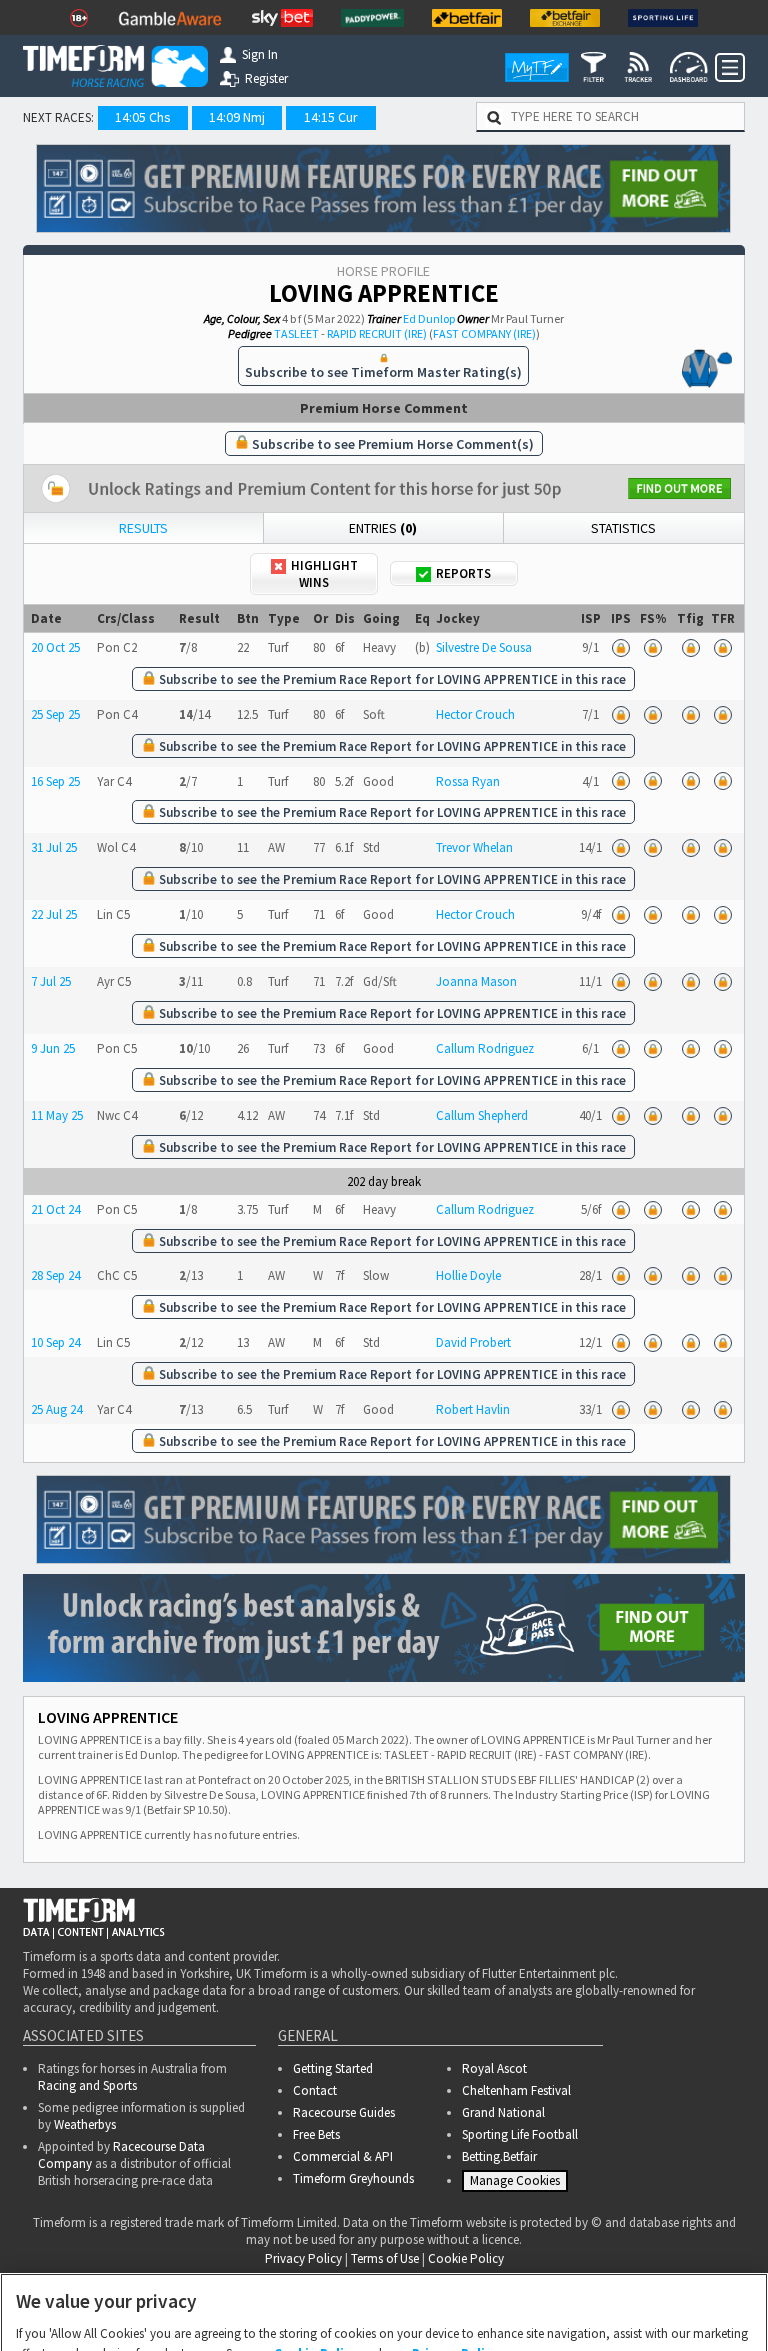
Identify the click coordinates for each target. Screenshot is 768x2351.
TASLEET (296, 333)
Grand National (503, 2112)
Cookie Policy (316, 2256)
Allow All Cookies (530, 2316)
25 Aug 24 (56, 1409)
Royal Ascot (494, 2068)
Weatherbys (85, 2124)
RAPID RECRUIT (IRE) (377, 333)
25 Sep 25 (55, 714)
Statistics (623, 528)
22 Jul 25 (54, 914)
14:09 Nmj (237, 117)
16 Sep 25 (55, 781)
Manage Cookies (224, 2316)
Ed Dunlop (429, 318)
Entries (383, 528)
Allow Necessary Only (377, 2316)
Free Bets (316, 2134)
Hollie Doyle (468, 1275)
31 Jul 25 (54, 847)
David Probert (473, 1342)
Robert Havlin (473, 1409)
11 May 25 (57, 1115)
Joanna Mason (476, 981)
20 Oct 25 (55, 647)
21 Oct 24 (55, 1209)
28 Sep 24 (55, 1275)
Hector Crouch (475, 714)
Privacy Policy (455, 2256)
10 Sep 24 (55, 1342)
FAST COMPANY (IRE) (484, 333)
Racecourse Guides (344, 2112)
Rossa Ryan (468, 781)
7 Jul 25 (51, 981)
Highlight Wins (324, 574)
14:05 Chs (143, 117)
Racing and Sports (87, 2085)
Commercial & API (343, 2156)
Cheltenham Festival (516, 2090)
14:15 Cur (331, 117)
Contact (315, 2090)
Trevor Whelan (474, 847)
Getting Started (333, 2068)
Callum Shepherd (482, 1115)
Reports (463, 573)
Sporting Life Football (520, 2134)
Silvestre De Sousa (484, 647)
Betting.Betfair (499, 2156)
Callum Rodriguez (485, 1048)
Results (143, 528)
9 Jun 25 (53, 1048)
